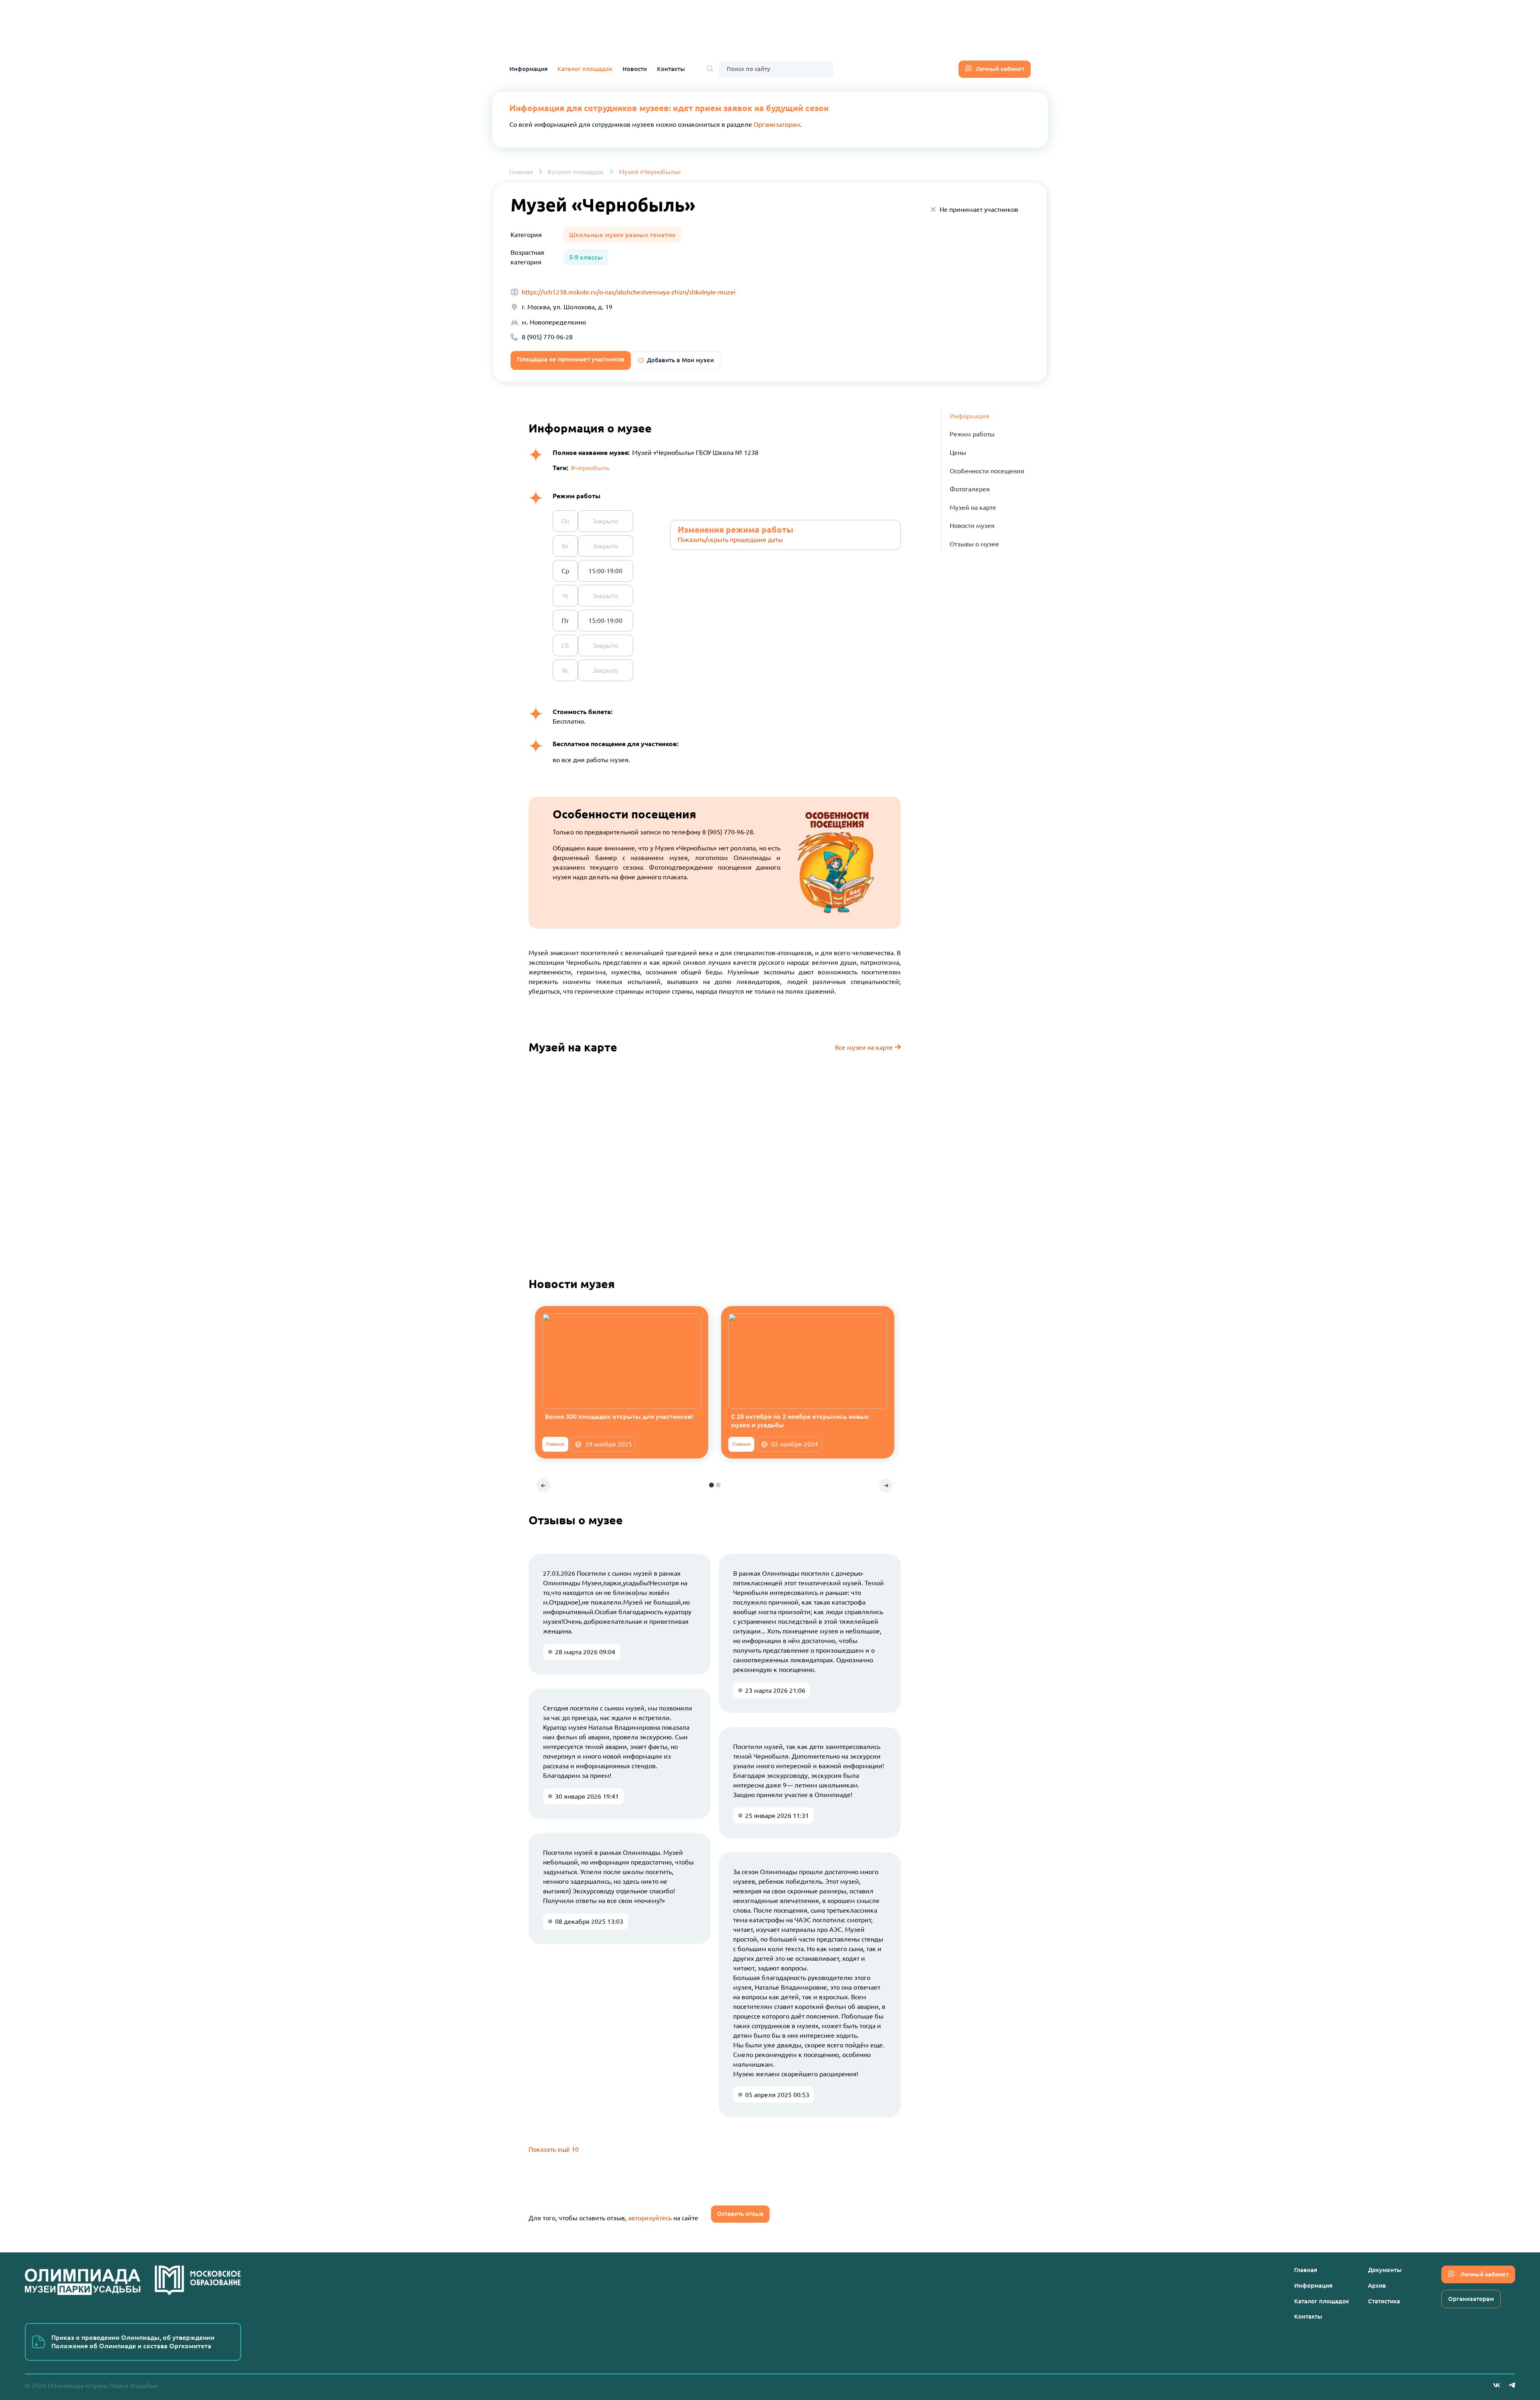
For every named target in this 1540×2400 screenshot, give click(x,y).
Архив (1377, 2285)
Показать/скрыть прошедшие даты (730, 540)
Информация (528, 69)
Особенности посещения (987, 471)
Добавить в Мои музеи (680, 360)
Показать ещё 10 (554, 2149)
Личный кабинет (1000, 69)
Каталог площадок (585, 69)
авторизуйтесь (650, 2218)
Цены (958, 452)
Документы (1385, 2270)
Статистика (1384, 2301)
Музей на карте (973, 507)
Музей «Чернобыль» (650, 172)
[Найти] (710, 69)
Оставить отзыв (740, 2214)
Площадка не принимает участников (571, 359)
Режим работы (972, 434)
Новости (635, 69)
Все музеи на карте (865, 1047)
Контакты (671, 69)
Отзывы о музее (974, 544)
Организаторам (777, 124)
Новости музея (972, 526)
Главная (521, 172)
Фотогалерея (970, 489)
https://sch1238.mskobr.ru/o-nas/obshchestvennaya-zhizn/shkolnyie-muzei (629, 292)
